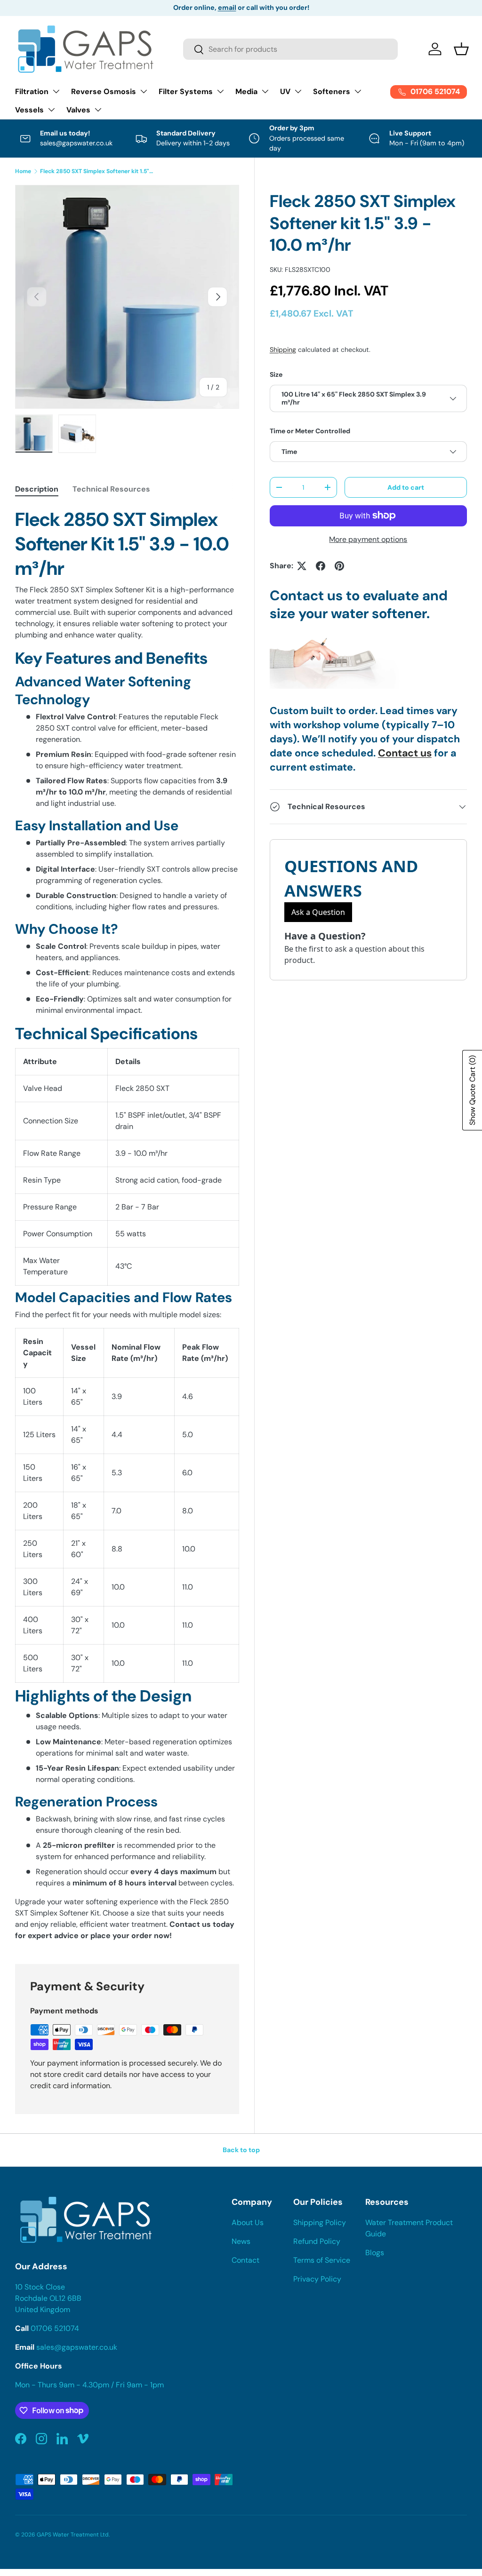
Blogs (375, 2253)
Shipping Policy (320, 2222)
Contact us (405, 753)
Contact (245, 2260)
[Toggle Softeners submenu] (358, 91)
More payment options (368, 539)
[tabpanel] (127, 1224)
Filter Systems (186, 91)
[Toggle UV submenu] (298, 91)
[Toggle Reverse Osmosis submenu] (144, 91)
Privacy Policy (317, 2279)
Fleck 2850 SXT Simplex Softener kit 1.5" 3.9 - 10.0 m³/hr (96, 171)
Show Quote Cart (472, 1090)
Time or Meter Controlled (310, 431)
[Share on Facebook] (321, 566)
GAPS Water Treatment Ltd (73, 2535)
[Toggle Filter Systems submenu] (220, 91)
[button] (461, 49)
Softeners (332, 91)
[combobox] (290, 49)
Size (276, 374)
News (241, 2241)
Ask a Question (318, 912)
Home (23, 171)
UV (285, 91)
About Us (248, 2222)
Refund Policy (317, 2241)
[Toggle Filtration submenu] (56, 91)
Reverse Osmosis (104, 91)
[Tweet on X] (302, 566)
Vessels (29, 110)
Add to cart (406, 487)
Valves (78, 110)
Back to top (241, 2150)
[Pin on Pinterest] (339, 566)
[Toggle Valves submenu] (98, 110)
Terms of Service (322, 2260)
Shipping (283, 350)
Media (246, 91)
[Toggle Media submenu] (265, 91)
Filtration (32, 91)
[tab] (37, 489)
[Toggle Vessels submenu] (51, 110)
